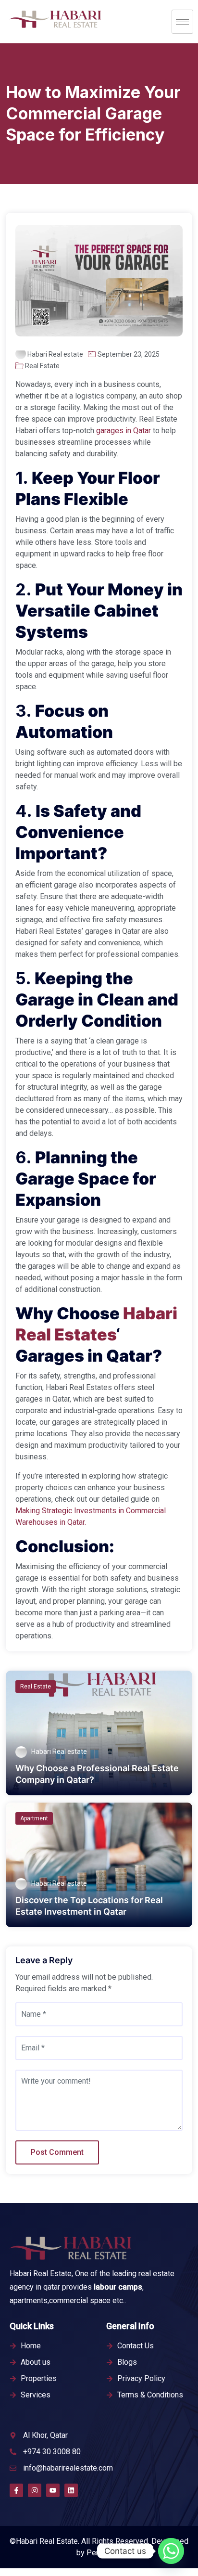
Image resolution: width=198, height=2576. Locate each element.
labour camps (118, 2287)
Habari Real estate (55, 354)
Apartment (34, 1818)
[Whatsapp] (171, 2551)
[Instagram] (35, 2490)
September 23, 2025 (129, 354)
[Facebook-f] (16, 2490)
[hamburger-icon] (182, 22)
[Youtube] (53, 2490)
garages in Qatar (123, 431)
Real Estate (42, 366)
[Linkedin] (71, 2490)
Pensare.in (104, 2553)
